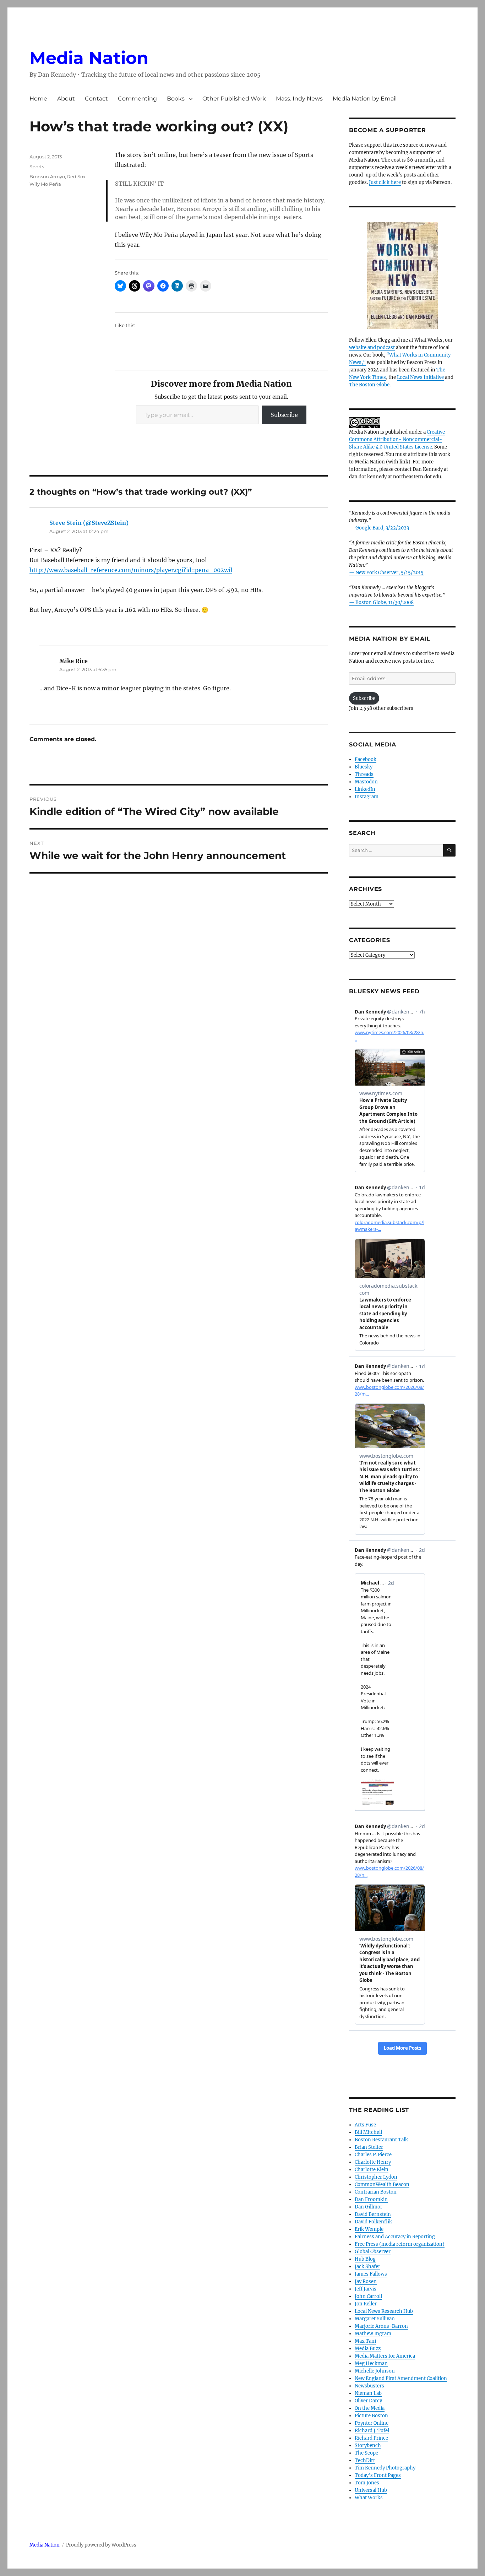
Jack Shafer (367, 2267)
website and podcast (372, 347)
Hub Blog (365, 2259)
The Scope (366, 2453)
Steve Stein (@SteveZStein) (89, 523)
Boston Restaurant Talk (381, 2140)
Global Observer (373, 2252)
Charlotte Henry (373, 2162)
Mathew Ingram (373, 2334)
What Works (369, 2498)
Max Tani (365, 2341)
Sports (37, 167)
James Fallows (371, 2274)
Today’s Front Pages (378, 2475)
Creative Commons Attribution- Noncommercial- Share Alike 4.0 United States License (397, 439)
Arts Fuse (365, 2125)
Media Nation (89, 58)
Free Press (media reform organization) (400, 2244)
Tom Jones (367, 2483)
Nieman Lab (368, 2393)
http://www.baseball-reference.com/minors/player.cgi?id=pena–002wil (131, 570)
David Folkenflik (373, 2222)
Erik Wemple (369, 2229)
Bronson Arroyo (47, 176)
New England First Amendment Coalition (401, 2378)
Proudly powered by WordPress (101, 2545)
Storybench (368, 2445)
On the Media (370, 2408)
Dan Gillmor (369, 2207)
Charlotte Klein (372, 2170)
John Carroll (368, 2296)
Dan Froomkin (371, 2199)
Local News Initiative (420, 377)
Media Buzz (368, 2349)
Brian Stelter (369, 2147)
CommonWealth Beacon (382, 2184)
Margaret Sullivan (375, 2319)
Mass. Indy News (299, 99)
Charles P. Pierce (373, 2155)
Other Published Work (234, 99)
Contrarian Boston (376, 2192)
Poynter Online (372, 2423)
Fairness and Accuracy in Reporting (395, 2237)
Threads (364, 774)
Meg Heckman (371, 2363)
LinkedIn (365, 789)
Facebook (366, 759)
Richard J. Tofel (372, 2431)
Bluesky (364, 767)
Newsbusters (369, 2386)
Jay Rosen (366, 2281)
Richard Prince (371, 2438)
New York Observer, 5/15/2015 (389, 573)
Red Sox (76, 176)
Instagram (367, 797)
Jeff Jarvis (366, 2289)
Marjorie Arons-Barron (381, 2326)
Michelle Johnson (375, 2371)
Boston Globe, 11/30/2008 (385, 602)
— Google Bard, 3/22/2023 (379, 528)
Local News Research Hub (384, 2311)
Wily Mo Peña (45, 184)
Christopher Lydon (376, 2177)
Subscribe (284, 415)
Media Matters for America (385, 2356)
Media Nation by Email (365, 99)
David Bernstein (373, 2214)
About (66, 99)
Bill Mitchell (368, 2132)
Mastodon (366, 782)
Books (176, 99)
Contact (96, 99)
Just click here (385, 182)
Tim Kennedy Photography (385, 2468)
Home (38, 99)
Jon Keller (366, 2304)
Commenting (137, 99)
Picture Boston (371, 2416)
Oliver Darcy (368, 2401)
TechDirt (365, 2460)
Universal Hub (371, 2490)
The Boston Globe (369, 385)
